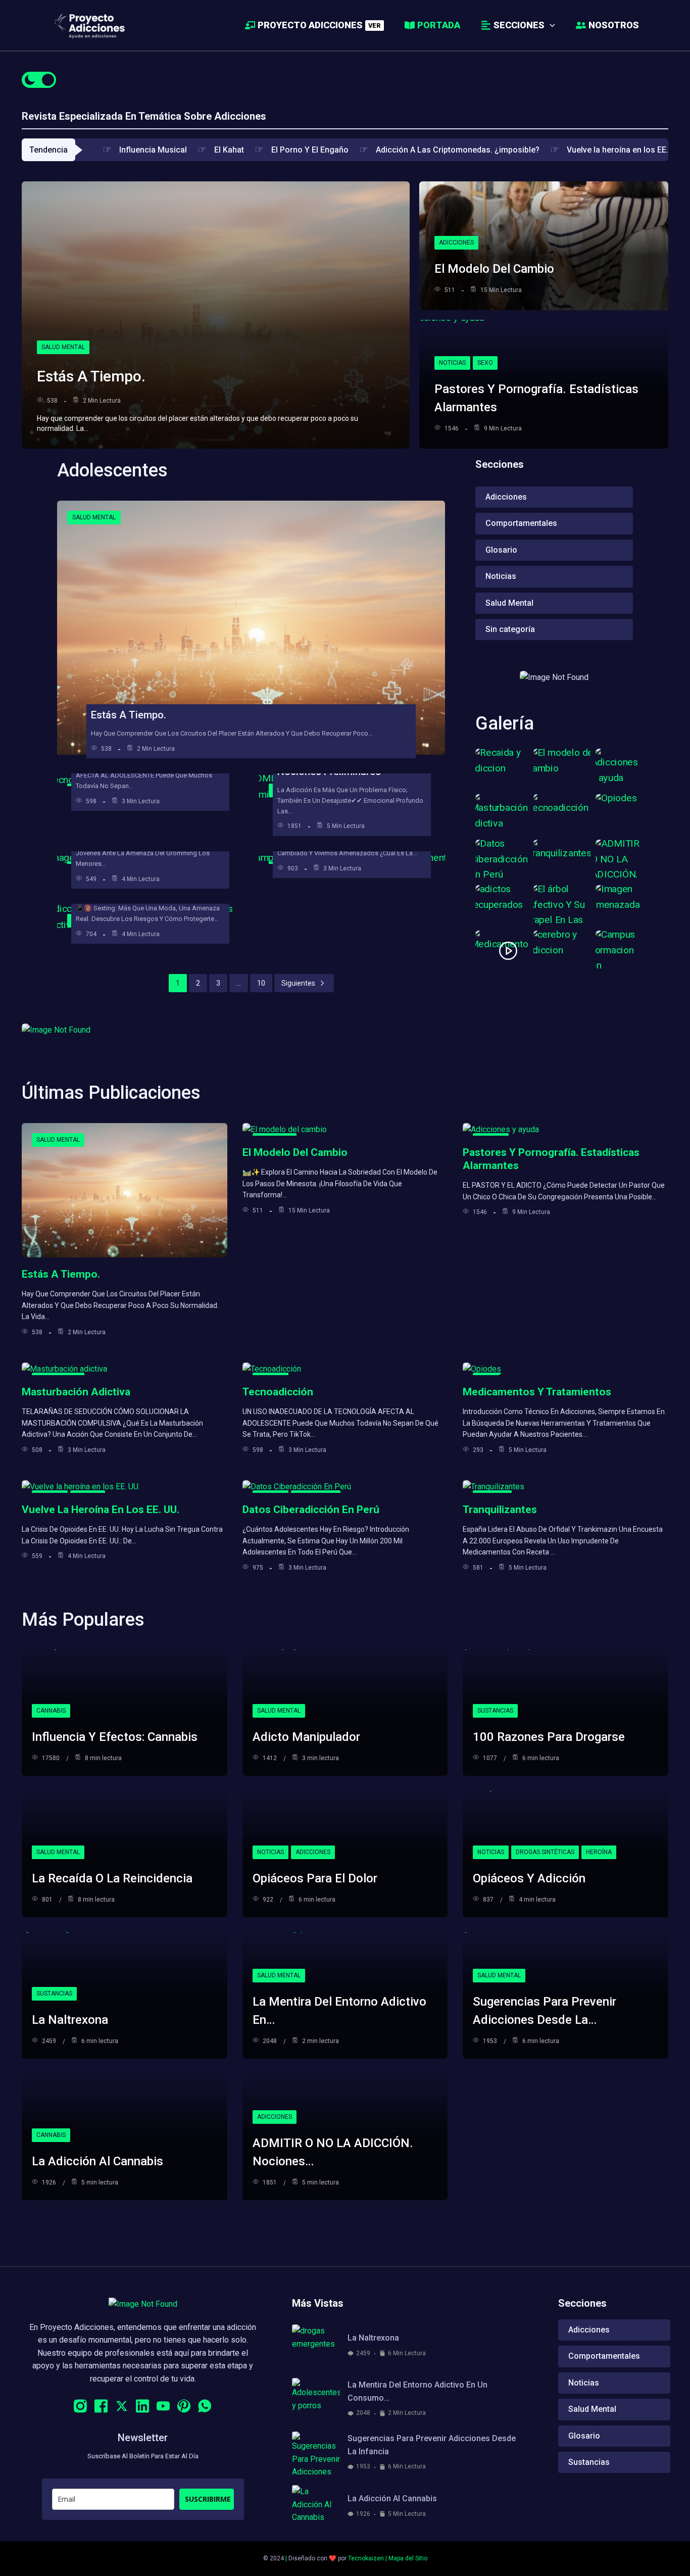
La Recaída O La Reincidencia (112, 1878)
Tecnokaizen (366, 2558)
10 (261, 983)
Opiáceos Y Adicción (529, 1878)
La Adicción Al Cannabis (97, 2161)
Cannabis (51, 1711)
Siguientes (298, 983)
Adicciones (456, 242)
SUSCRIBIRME (208, 2499)
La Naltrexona (70, 2020)
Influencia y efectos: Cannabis (115, 1737)
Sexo (485, 363)
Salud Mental (63, 347)
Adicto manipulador (306, 1737)
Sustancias (495, 1711)
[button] (517, 25)
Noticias (452, 363)
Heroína (599, 1852)
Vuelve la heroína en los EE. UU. (101, 1510)
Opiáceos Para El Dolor (315, 1878)
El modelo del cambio (494, 269)
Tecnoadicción (278, 1392)
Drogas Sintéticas (545, 1852)
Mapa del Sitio (408, 2558)
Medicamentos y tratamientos (537, 1392)
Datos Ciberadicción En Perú (311, 1510)
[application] (550, 25)
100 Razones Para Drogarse (549, 1737)
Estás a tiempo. (91, 376)
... (239, 983)
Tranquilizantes (500, 1510)
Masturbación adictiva (76, 1392)
